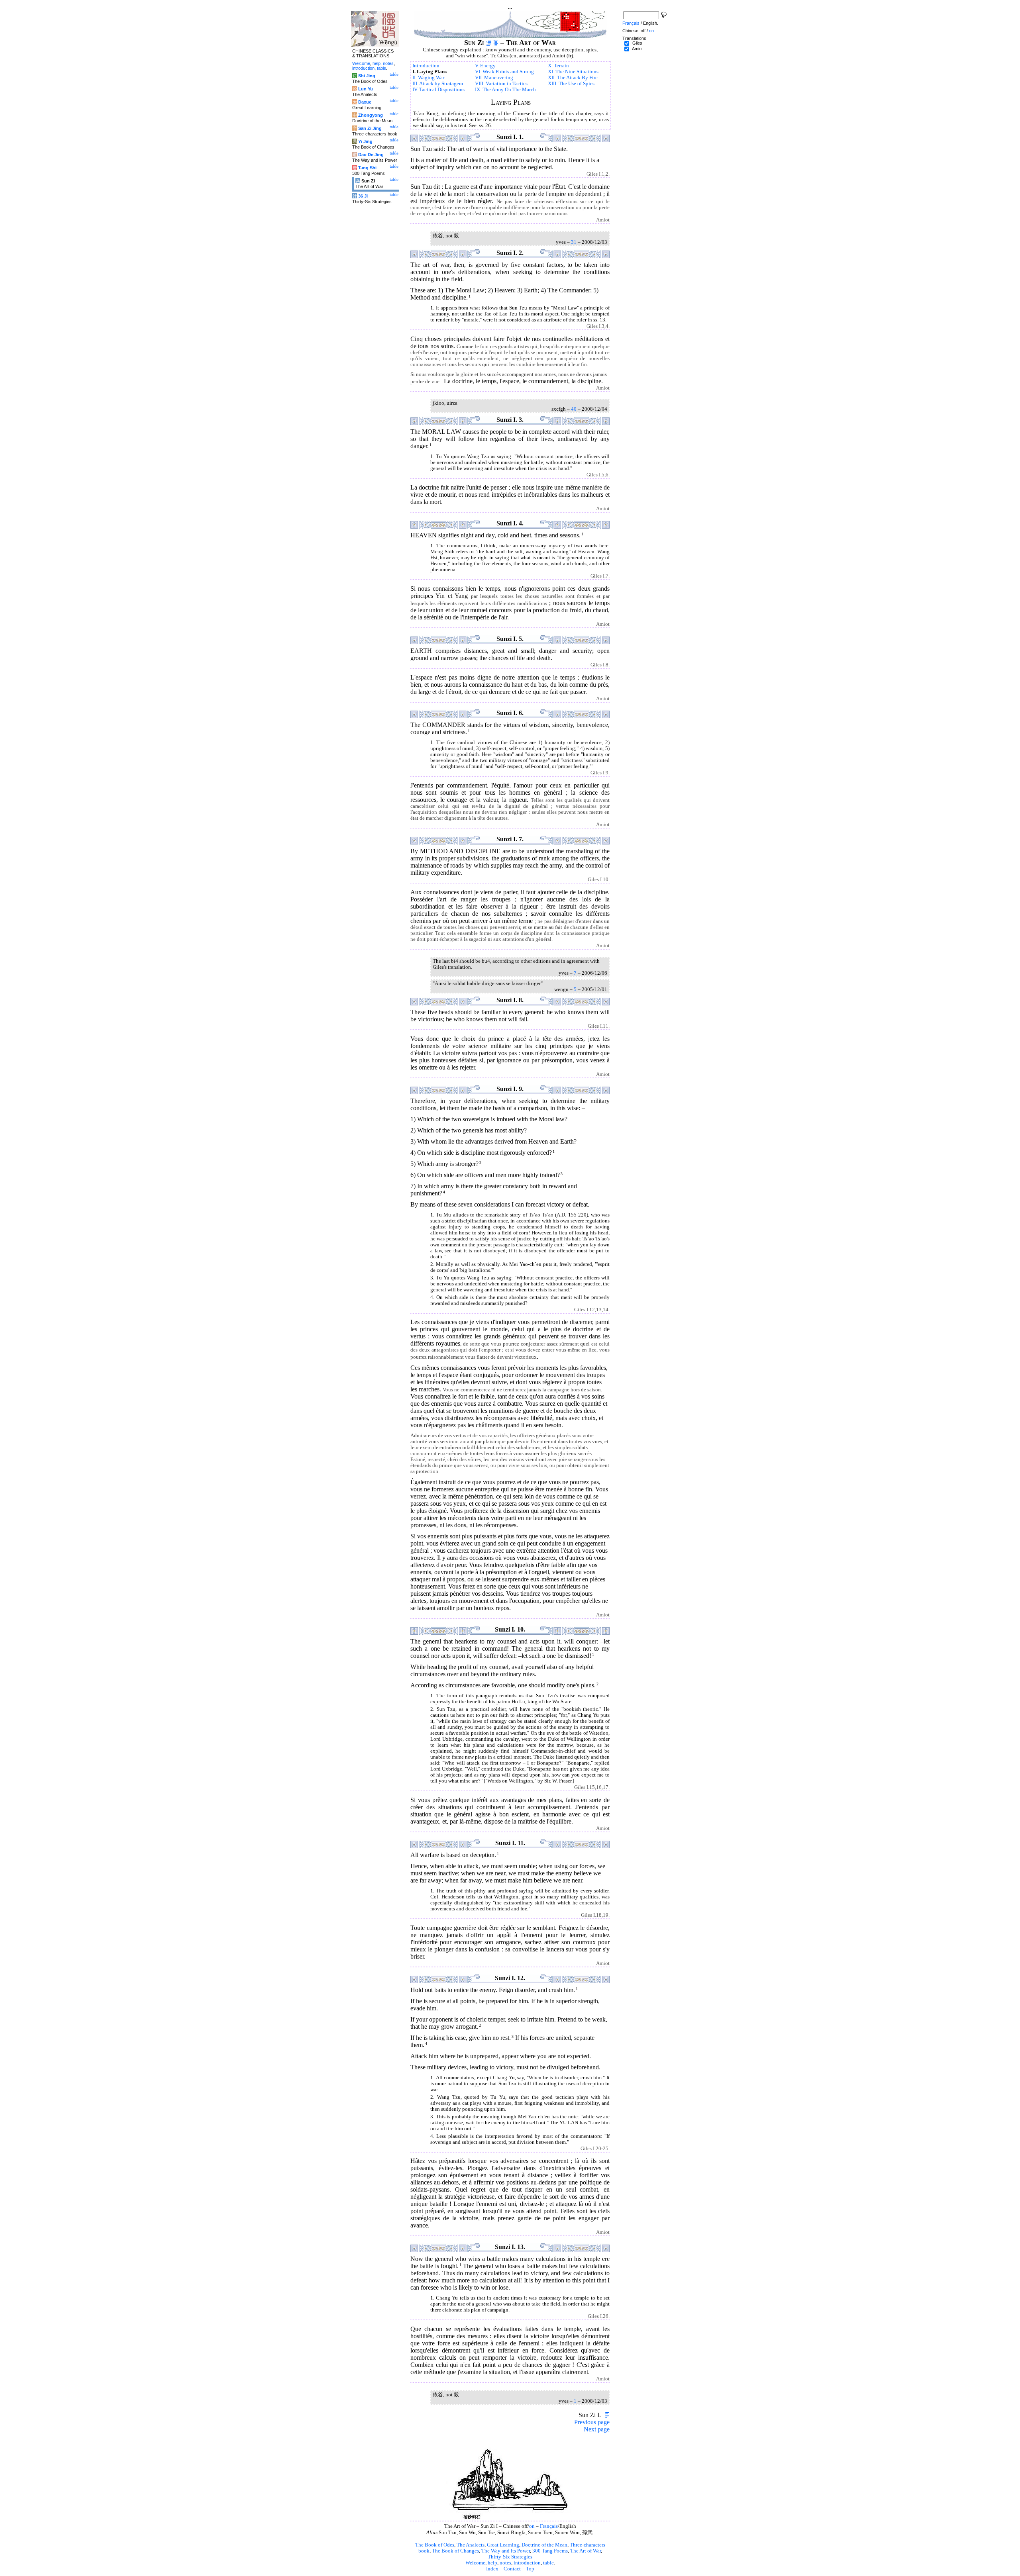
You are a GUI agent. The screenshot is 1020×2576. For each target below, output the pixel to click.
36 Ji (363, 196)
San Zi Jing (370, 128)
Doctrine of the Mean (544, 2545)
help (492, 2563)
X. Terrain (558, 66)
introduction (527, 2563)
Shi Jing (367, 76)
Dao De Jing (371, 155)
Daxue (365, 102)
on (532, 2526)
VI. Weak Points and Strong (504, 72)
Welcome (475, 2563)
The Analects (471, 2545)
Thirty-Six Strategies (510, 2557)
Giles (637, 43)
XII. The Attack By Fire (573, 78)
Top (530, 2569)
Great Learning (503, 2545)
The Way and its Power (506, 2551)
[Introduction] (489, 43)
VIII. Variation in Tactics (501, 84)
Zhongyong (371, 115)
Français (549, 2526)
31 (574, 242)
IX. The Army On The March (505, 90)
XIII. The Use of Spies (571, 84)
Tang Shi (367, 168)
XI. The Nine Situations (573, 72)
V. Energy (485, 66)
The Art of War (586, 2551)
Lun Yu (366, 89)
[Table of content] (496, 43)
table (548, 2563)
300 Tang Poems (550, 2551)
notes (505, 2563)
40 (574, 409)
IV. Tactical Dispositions (438, 90)
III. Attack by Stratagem (438, 84)
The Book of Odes (435, 2545)
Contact (512, 2569)
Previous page (592, 2422)
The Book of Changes (455, 2551)
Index (492, 2569)
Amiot (637, 49)
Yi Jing (365, 141)
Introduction (426, 66)
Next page (597, 2429)
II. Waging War (428, 78)
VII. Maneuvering (494, 78)
